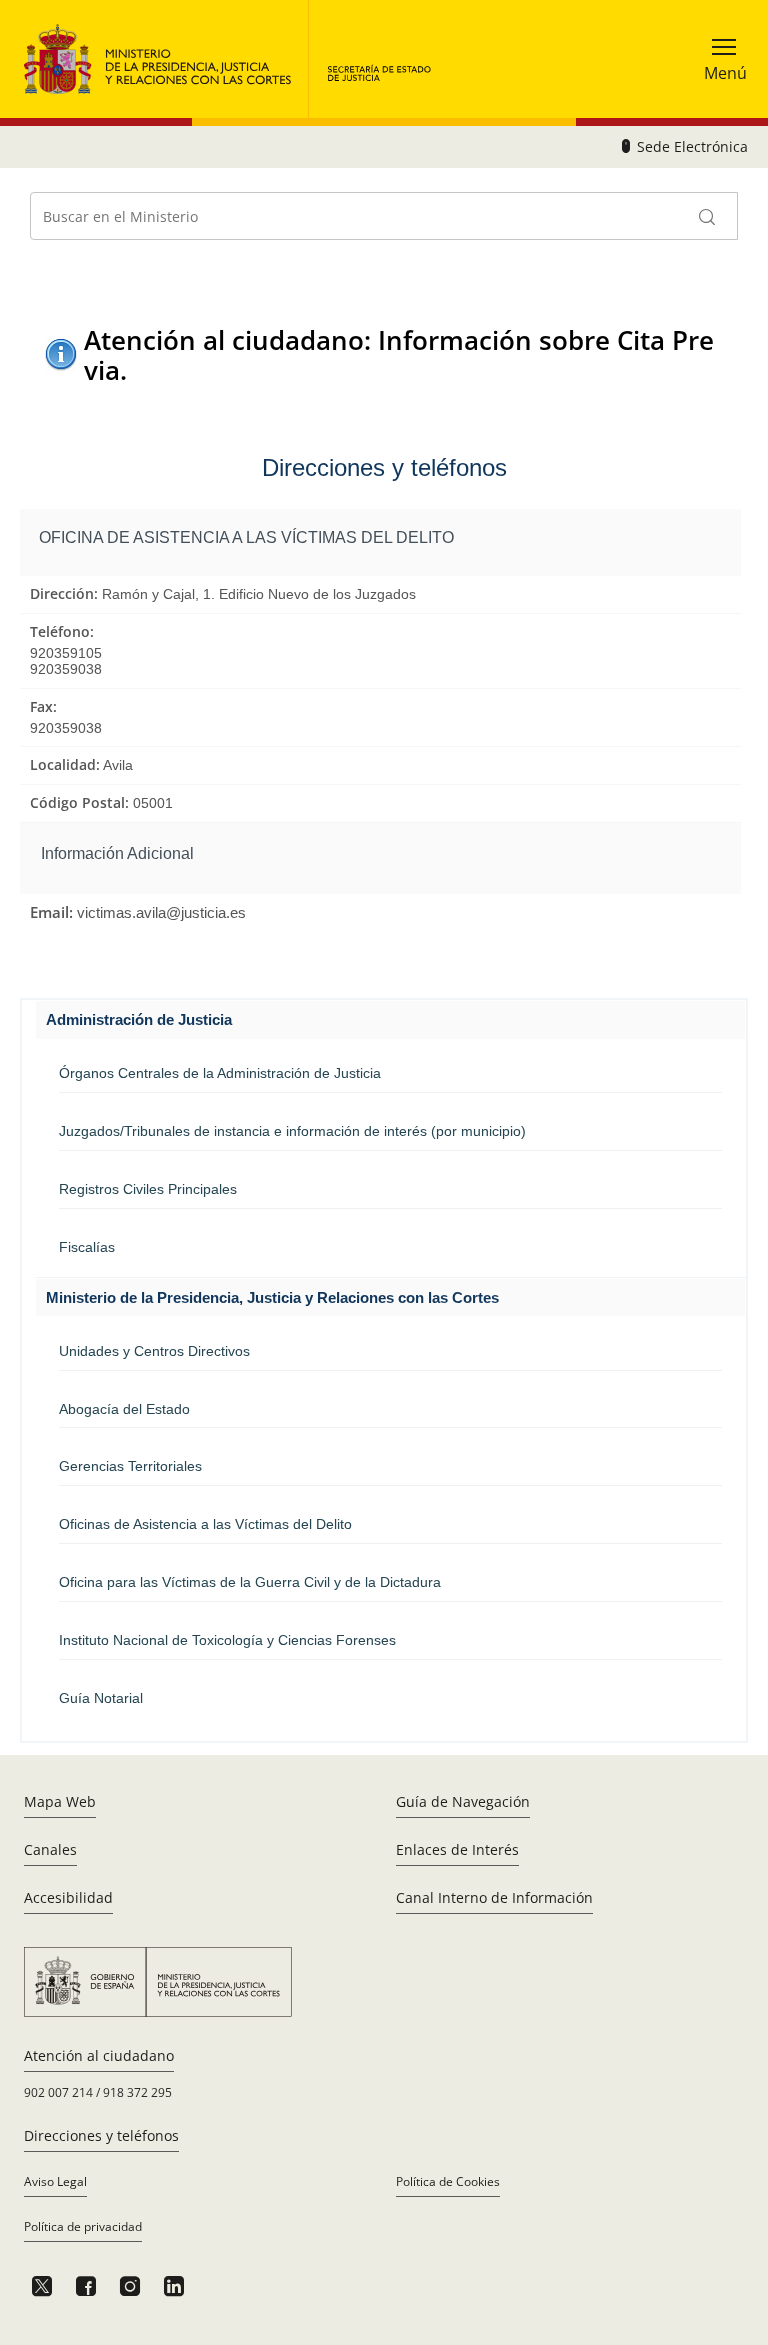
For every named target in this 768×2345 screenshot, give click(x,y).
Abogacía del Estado (124, 1409)
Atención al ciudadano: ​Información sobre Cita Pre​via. (399, 354)
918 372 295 (137, 2092)
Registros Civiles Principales (148, 1189)
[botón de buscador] (708, 216)
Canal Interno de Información (494, 1897)
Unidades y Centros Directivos (154, 1351)
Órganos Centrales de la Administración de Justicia (220, 1073)
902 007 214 (58, 2092)
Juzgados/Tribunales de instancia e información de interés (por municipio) (292, 1131)
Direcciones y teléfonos (101, 2135)
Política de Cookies (448, 2181)
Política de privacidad (83, 2226)
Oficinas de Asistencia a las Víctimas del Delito (205, 1524)
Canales (50, 1849)
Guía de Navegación (463, 1801)
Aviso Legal (55, 2181)
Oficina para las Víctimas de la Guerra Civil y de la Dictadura (250, 1582)
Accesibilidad (68, 1897)
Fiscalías (87, 1247)
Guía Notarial (101, 1698)
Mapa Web (60, 1801)
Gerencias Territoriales (130, 1466)
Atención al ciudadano (99, 2055)
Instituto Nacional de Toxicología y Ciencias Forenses (227, 1640)
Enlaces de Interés (457, 1849)
